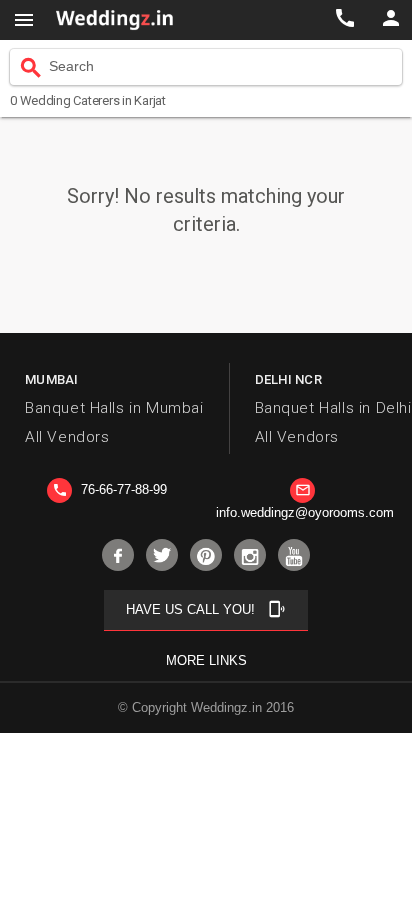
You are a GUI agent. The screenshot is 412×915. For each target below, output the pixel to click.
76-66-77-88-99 (109, 489)
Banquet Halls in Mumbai (114, 408)
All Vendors (67, 437)
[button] (24, 20)
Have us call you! (206, 609)
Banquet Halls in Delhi (333, 408)
